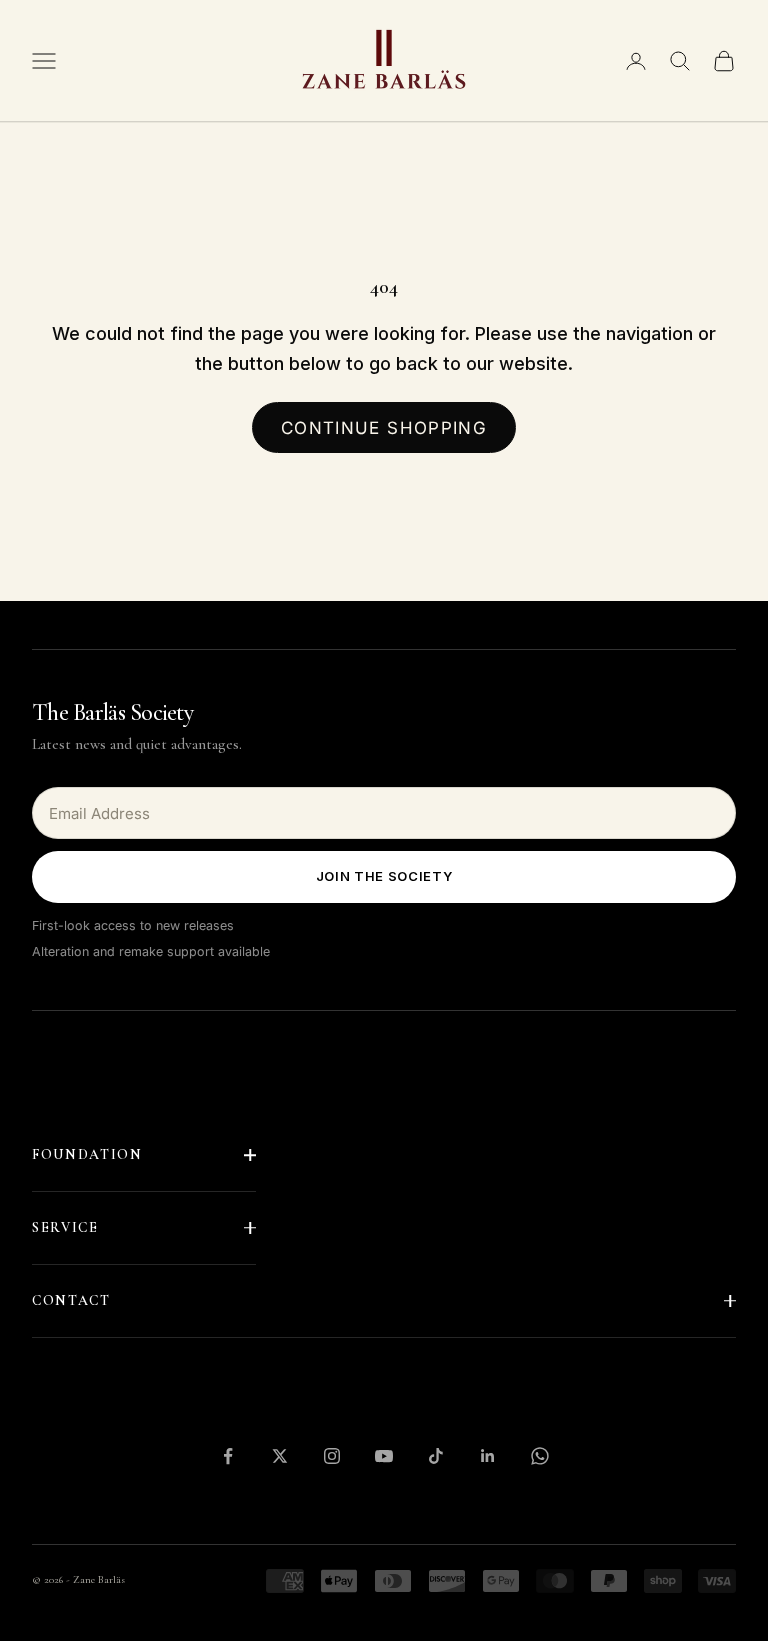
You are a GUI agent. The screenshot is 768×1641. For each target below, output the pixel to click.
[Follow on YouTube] (384, 1456)
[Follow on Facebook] (228, 1456)
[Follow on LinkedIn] (488, 1456)
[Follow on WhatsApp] (540, 1456)
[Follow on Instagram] (332, 1456)
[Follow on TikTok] (436, 1456)
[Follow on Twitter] (280, 1456)
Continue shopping (384, 428)
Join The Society (384, 876)
